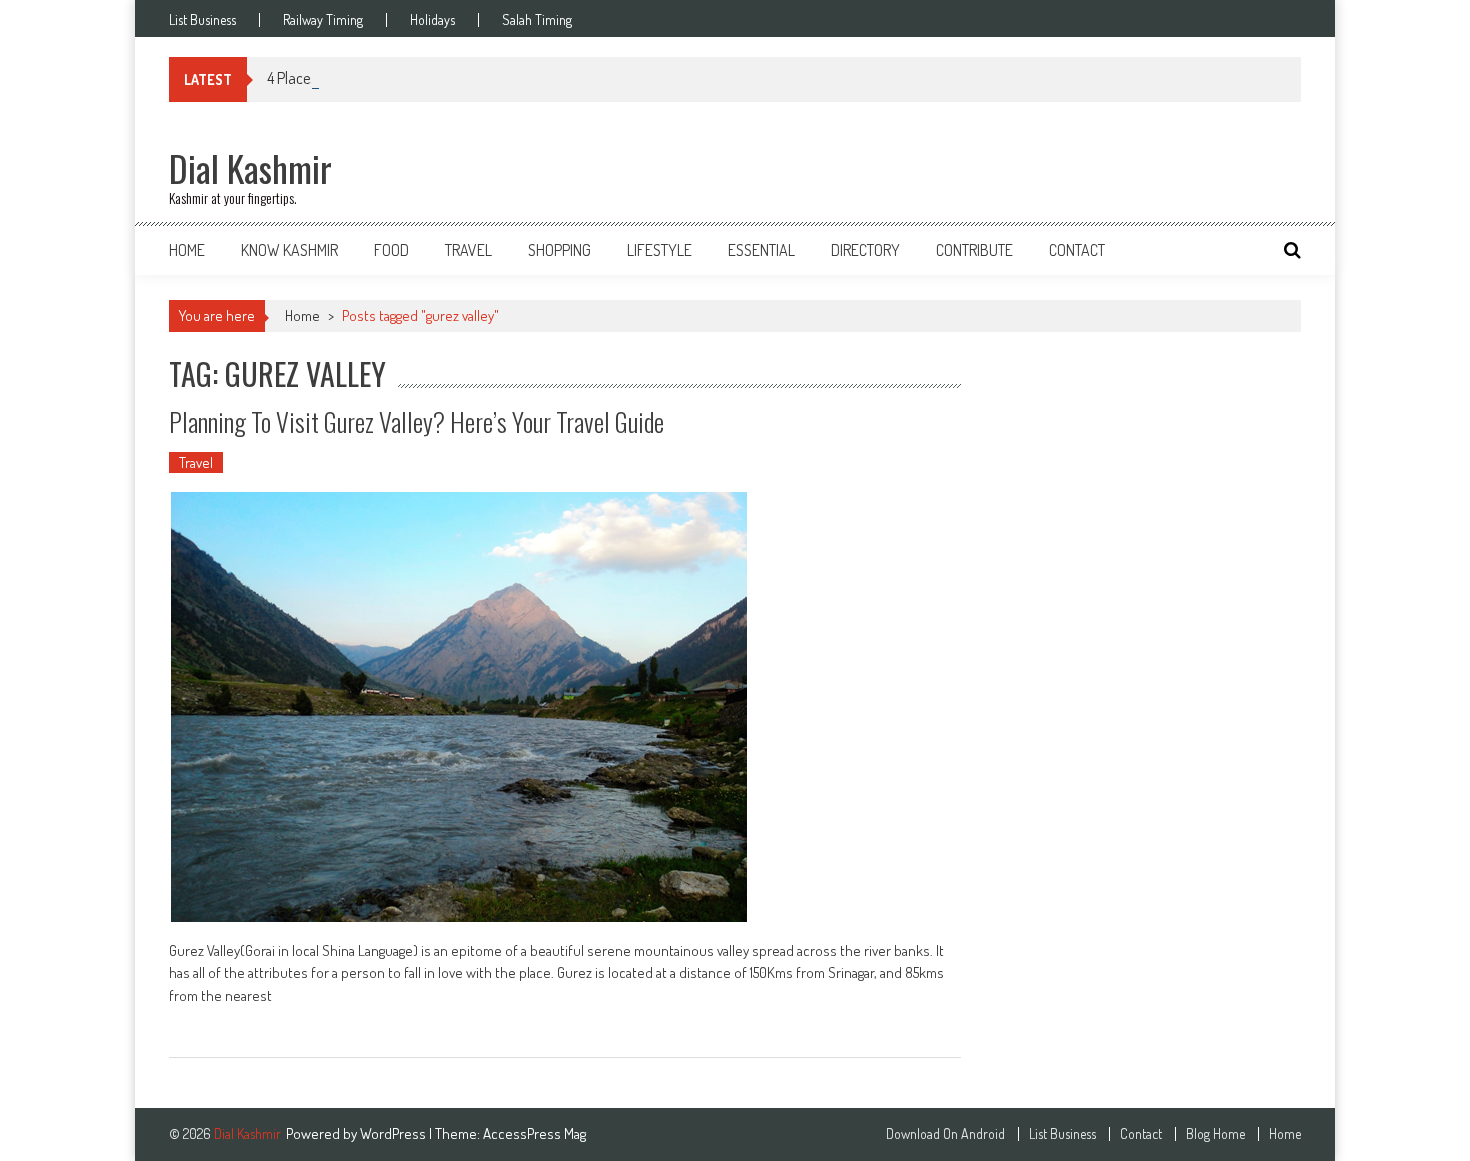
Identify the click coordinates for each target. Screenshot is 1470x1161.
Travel (468, 250)
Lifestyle (659, 250)
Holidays (432, 20)
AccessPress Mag (534, 1133)
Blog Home (1215, 1134)
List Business (202, 20)
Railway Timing (323, 20)
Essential (761, 250)
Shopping (559, 250)
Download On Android (945, 1134)
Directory (865, 250)
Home (187, 250)
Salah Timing (537, 20)
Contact (1077, 250)
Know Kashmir (289, 250)
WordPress (394, 1133)
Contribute (974, 250)
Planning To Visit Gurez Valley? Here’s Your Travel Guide (416, 421)
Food (391, 250)
